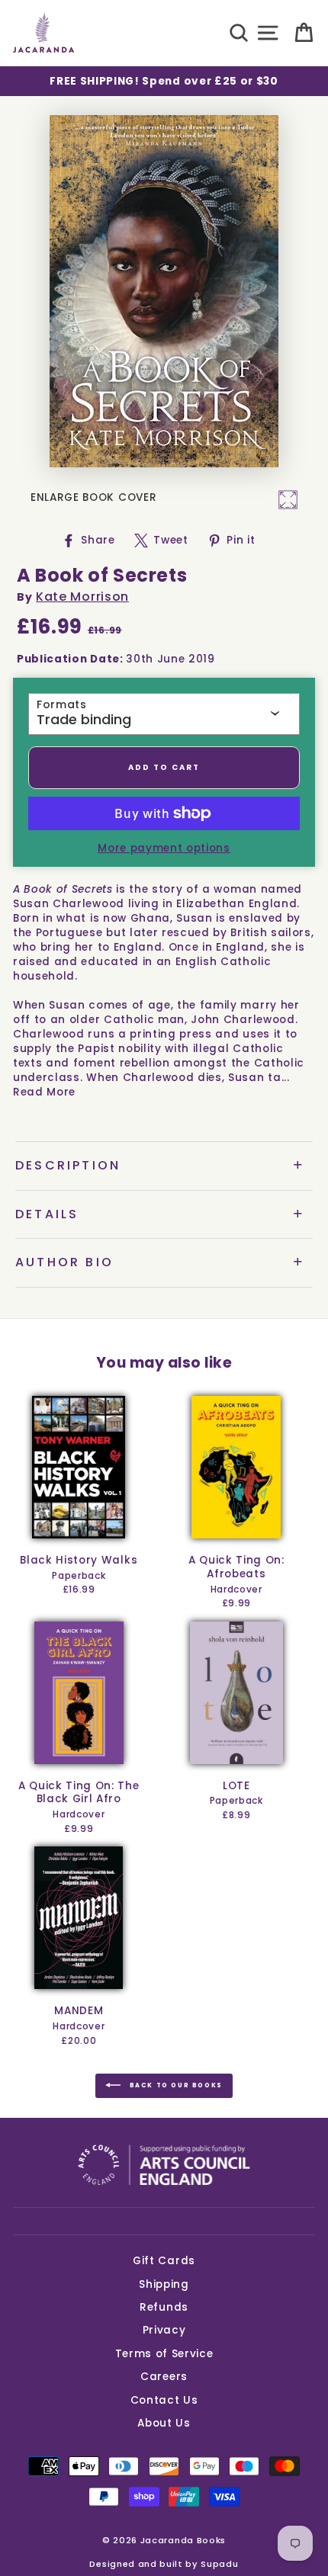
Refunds (164, 2307)
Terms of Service (164, 2354)
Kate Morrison (82, 597)
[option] (164, 81)
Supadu (219, 2564)
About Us (164, 2423)
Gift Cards (164, 2261)
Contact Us (164, 2400)
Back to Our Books (175, 2085)
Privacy (164, 2330)
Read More (44, 1092)
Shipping (164, 2284)
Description (68, 1165)
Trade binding (84, 720)
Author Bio (64, 1262)
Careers (164, 2377)
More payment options (164, 848)
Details (47, 1214)
